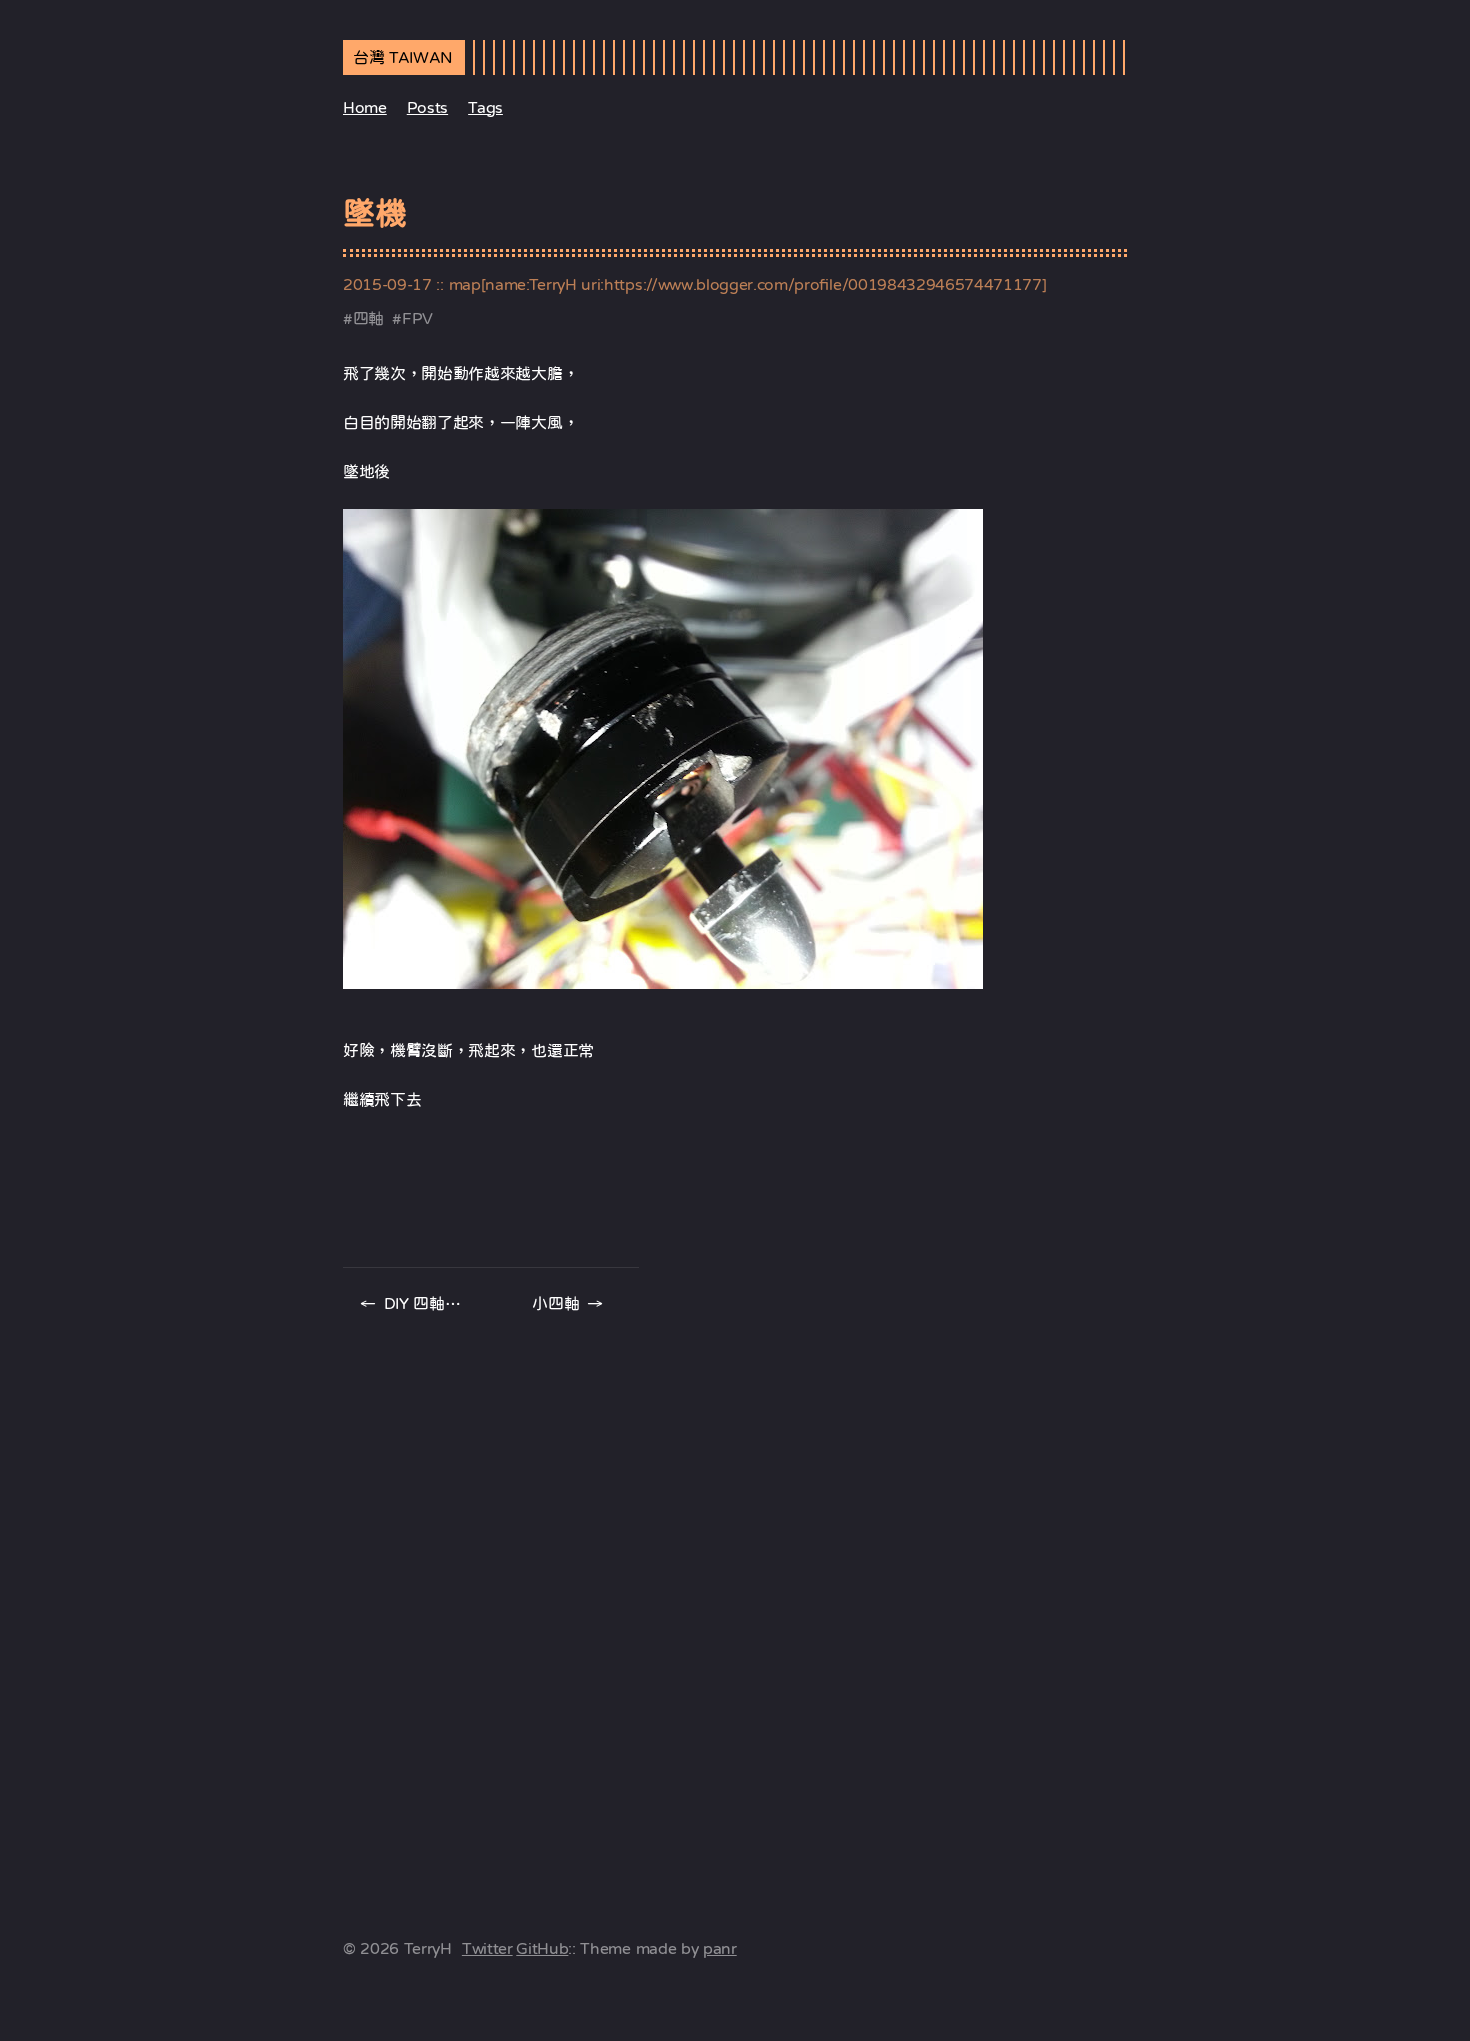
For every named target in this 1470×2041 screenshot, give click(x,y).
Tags (485, 107)
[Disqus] (735, 1599)
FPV (417, 318)
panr (720, 1948)
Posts (427, 107)
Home (365, 107)
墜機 (374, 213)
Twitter (487, 1948)
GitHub (542, 1948)
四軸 (368, 318)
